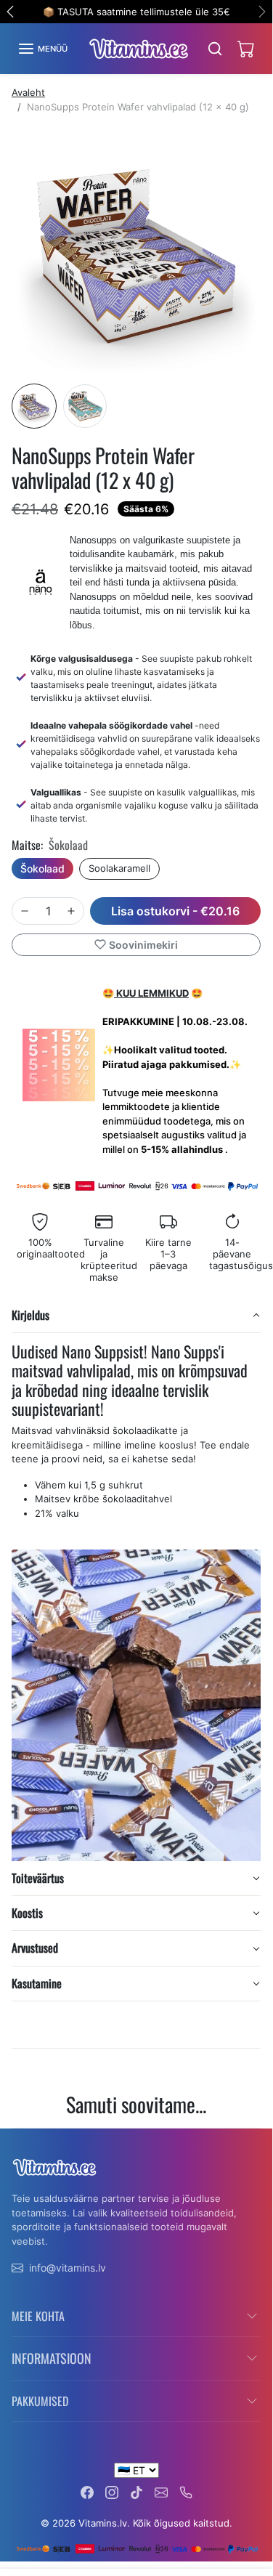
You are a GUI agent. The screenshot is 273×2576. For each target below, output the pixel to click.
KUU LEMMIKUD (151, 993)
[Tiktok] (136, 2491)
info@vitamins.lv (68, 2268)
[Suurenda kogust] (71, 911)
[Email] (161, 2491)
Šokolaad (42, 868)
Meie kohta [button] (38, 2316)
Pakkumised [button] (40, 2401)
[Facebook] (87, 2491)
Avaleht (28, 92)
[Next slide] (255, 2139)
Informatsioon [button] (52, 2358)
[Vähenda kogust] (25, 911)
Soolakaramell (119, 868)
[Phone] (186, 2491)
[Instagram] (112, 2491)
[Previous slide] (17, 2139)
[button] (42, 49)
